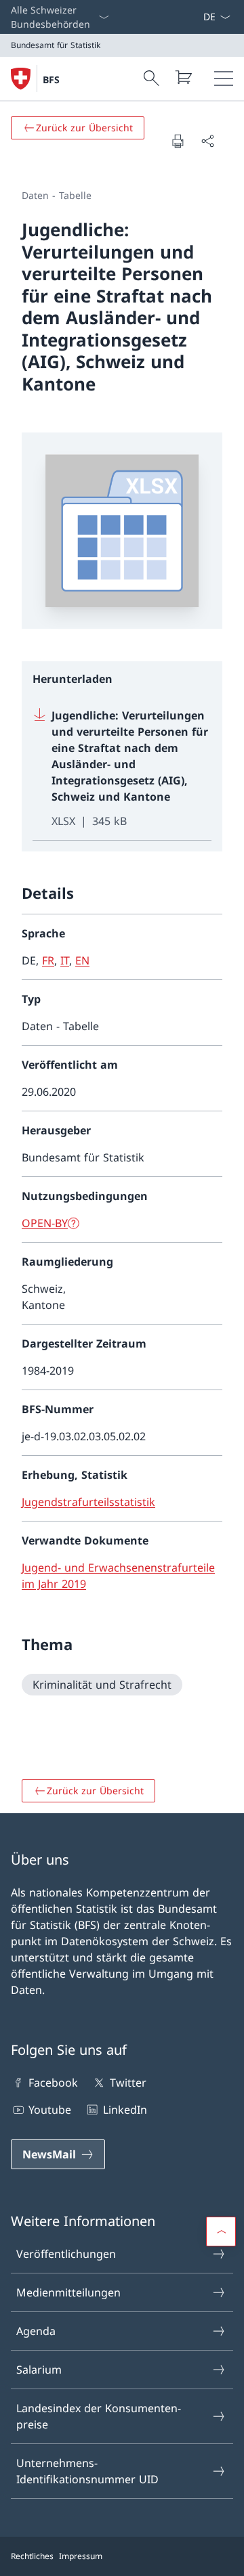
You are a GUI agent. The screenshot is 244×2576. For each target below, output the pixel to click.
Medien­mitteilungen (68, 2292)
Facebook (53, 2083)
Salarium (39, 2370)
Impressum (81, 2556)
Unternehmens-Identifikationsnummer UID (87, 2471)
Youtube (50, 2110)
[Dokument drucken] (178, 141)
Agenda (36, 2331)
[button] (221, 2231)
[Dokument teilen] (207, 141)
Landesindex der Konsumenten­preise (99, 2416)
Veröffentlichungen (66, 2254)
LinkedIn (125, 2110)
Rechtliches (32, 2556)
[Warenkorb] (183, 77)
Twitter (128, 2083)
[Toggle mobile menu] (224, 79)
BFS (51, 80)
